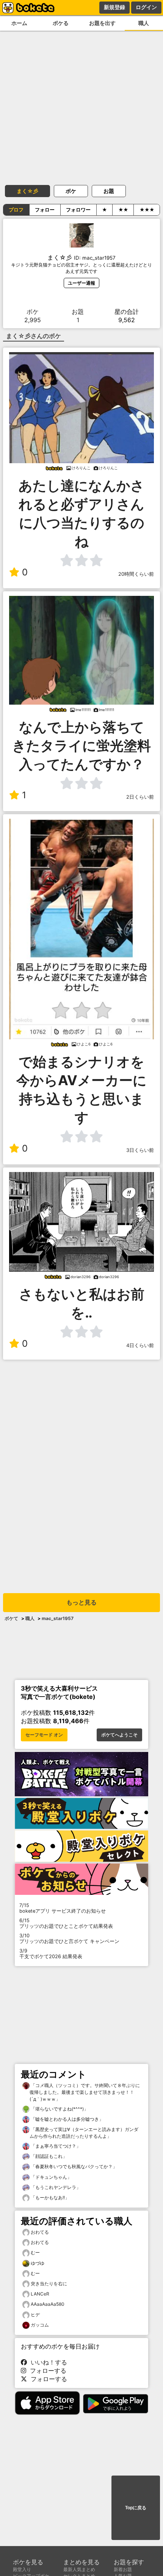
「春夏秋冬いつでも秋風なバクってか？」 (73, 2166)
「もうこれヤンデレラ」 (55, 2187)
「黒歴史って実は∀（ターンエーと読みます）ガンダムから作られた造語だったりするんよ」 (84, 2133)
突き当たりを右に (49, 2284)
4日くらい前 (140, 1345)
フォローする (46, 2371)
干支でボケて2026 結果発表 (51, 1954)
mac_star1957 (58, 1618)
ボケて (11, 1618)
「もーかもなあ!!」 (49, 2198)
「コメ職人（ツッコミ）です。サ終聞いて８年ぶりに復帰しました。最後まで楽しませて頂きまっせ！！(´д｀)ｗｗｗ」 (85, 2092)
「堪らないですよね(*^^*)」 (59, 2109)
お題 (109, 191)
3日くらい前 (140, 1150)
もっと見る (81, 1602)
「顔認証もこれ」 (48, 2156)
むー (35, 2252)
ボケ (71, 191)
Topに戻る (136, 2508)
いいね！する (47, 2362)
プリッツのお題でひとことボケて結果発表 (66, 1923)
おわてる (40, 2232)
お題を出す (102, 23)
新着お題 (123, 2569)
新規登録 (114, 7)
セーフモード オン (44, 1735)
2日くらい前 (140, 797)
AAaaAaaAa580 (48, 2304)
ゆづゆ (38, 2263)
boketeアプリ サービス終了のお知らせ (63, 1908)
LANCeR (40, 2294)
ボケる (61, 23)
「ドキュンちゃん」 (51, 2177)
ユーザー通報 (81, 283)
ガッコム (40, 2325)
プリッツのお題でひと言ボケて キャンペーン (69, 1938)
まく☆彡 (27, 191)
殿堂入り (22, 2569)
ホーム (19, 23)
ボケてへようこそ (119, 1735)
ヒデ (35, 2315)
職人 (30, 1618)
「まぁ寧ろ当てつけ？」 (55, 2146)
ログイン (146, 7)
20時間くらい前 (136, 574)
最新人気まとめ (79, 2569)
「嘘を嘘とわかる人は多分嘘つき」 (67, 2119)
